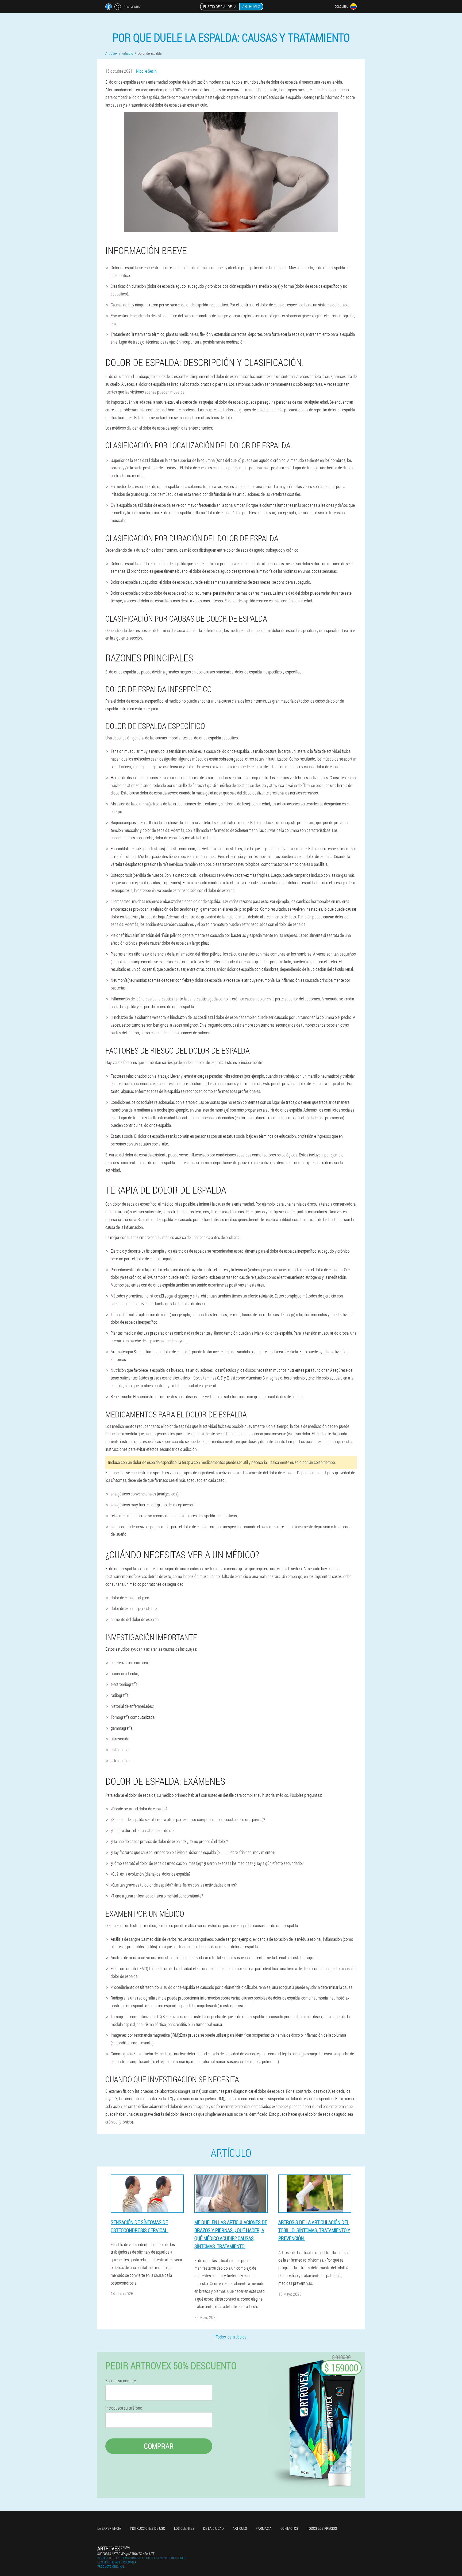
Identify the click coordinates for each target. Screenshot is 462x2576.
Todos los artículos (231, 2337)
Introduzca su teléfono (124, 2408)
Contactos (289, 2528)
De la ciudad (213, 2528)
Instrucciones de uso (148, 2528)
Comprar (159, 2446)
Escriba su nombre (121, 2381)
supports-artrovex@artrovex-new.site (126, 2554)
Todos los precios (322, 2528)
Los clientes (184, 2528)
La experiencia (109, 2528)
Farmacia (264, 2528)
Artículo (240, 2528)
